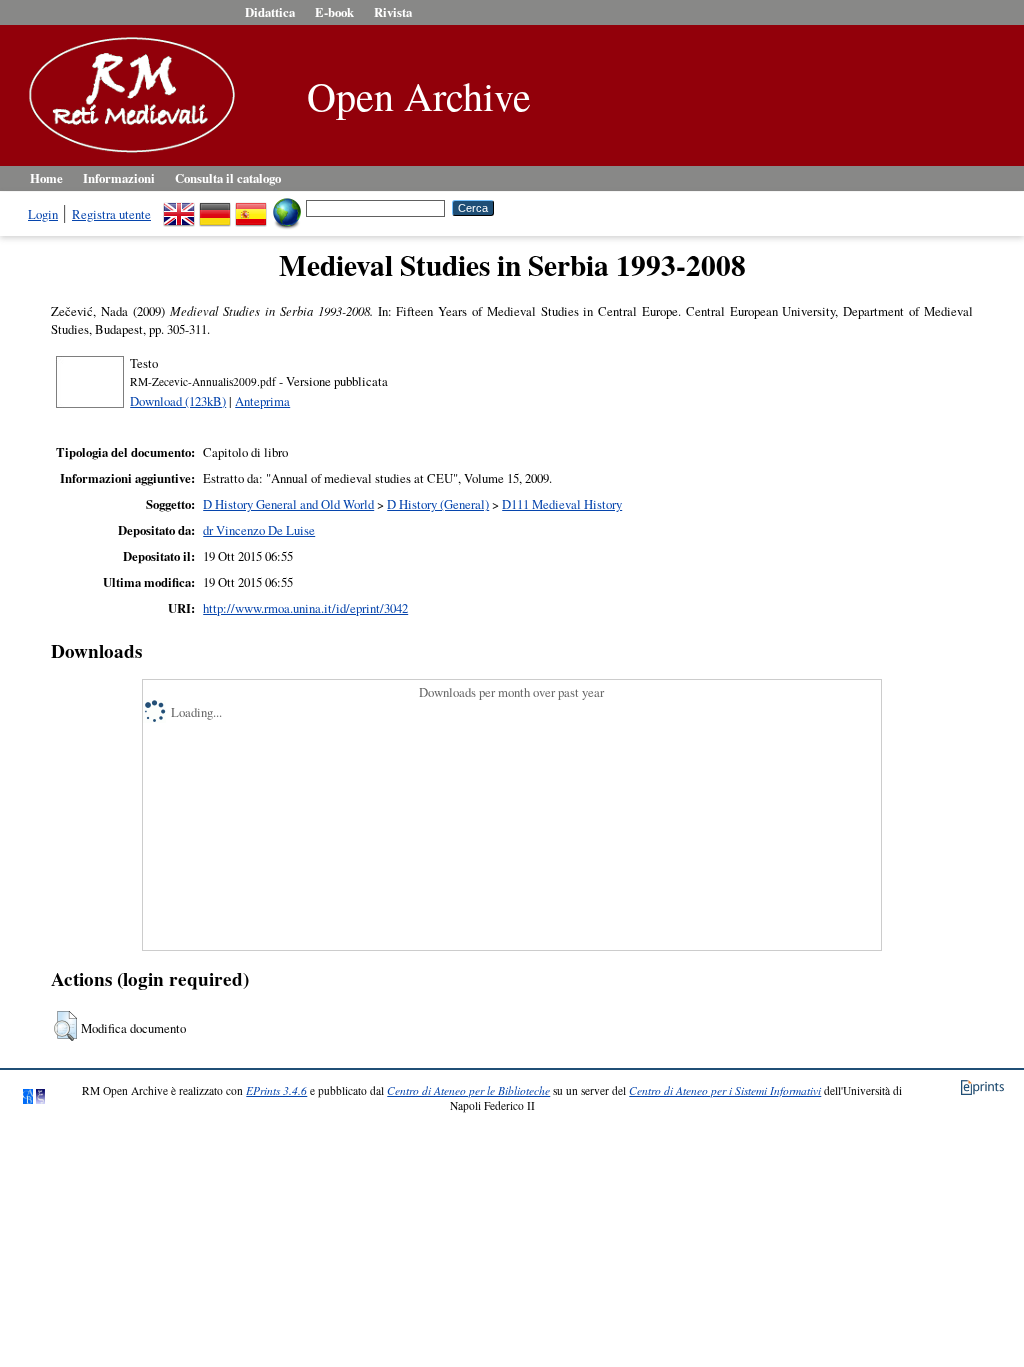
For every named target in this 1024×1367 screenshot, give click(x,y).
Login (43, 214)
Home (46, 178)
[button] (65, 1026)
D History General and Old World (288, 504)
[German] (215, 207)
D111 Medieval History (562, 504)
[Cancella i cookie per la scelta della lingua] (287, 207)
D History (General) (438, 504)
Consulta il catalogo (228, 178)
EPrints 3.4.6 (276, 1090)
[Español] (251, 207)
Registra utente (111, 214)
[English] (179, 207)
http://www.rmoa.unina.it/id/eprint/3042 (305, 608)
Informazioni (119, 178)
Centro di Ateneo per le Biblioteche (468, 1090)
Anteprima (262, 401)
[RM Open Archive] (127, 154)
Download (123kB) (178, 401)
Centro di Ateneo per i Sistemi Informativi (725, 1090)
